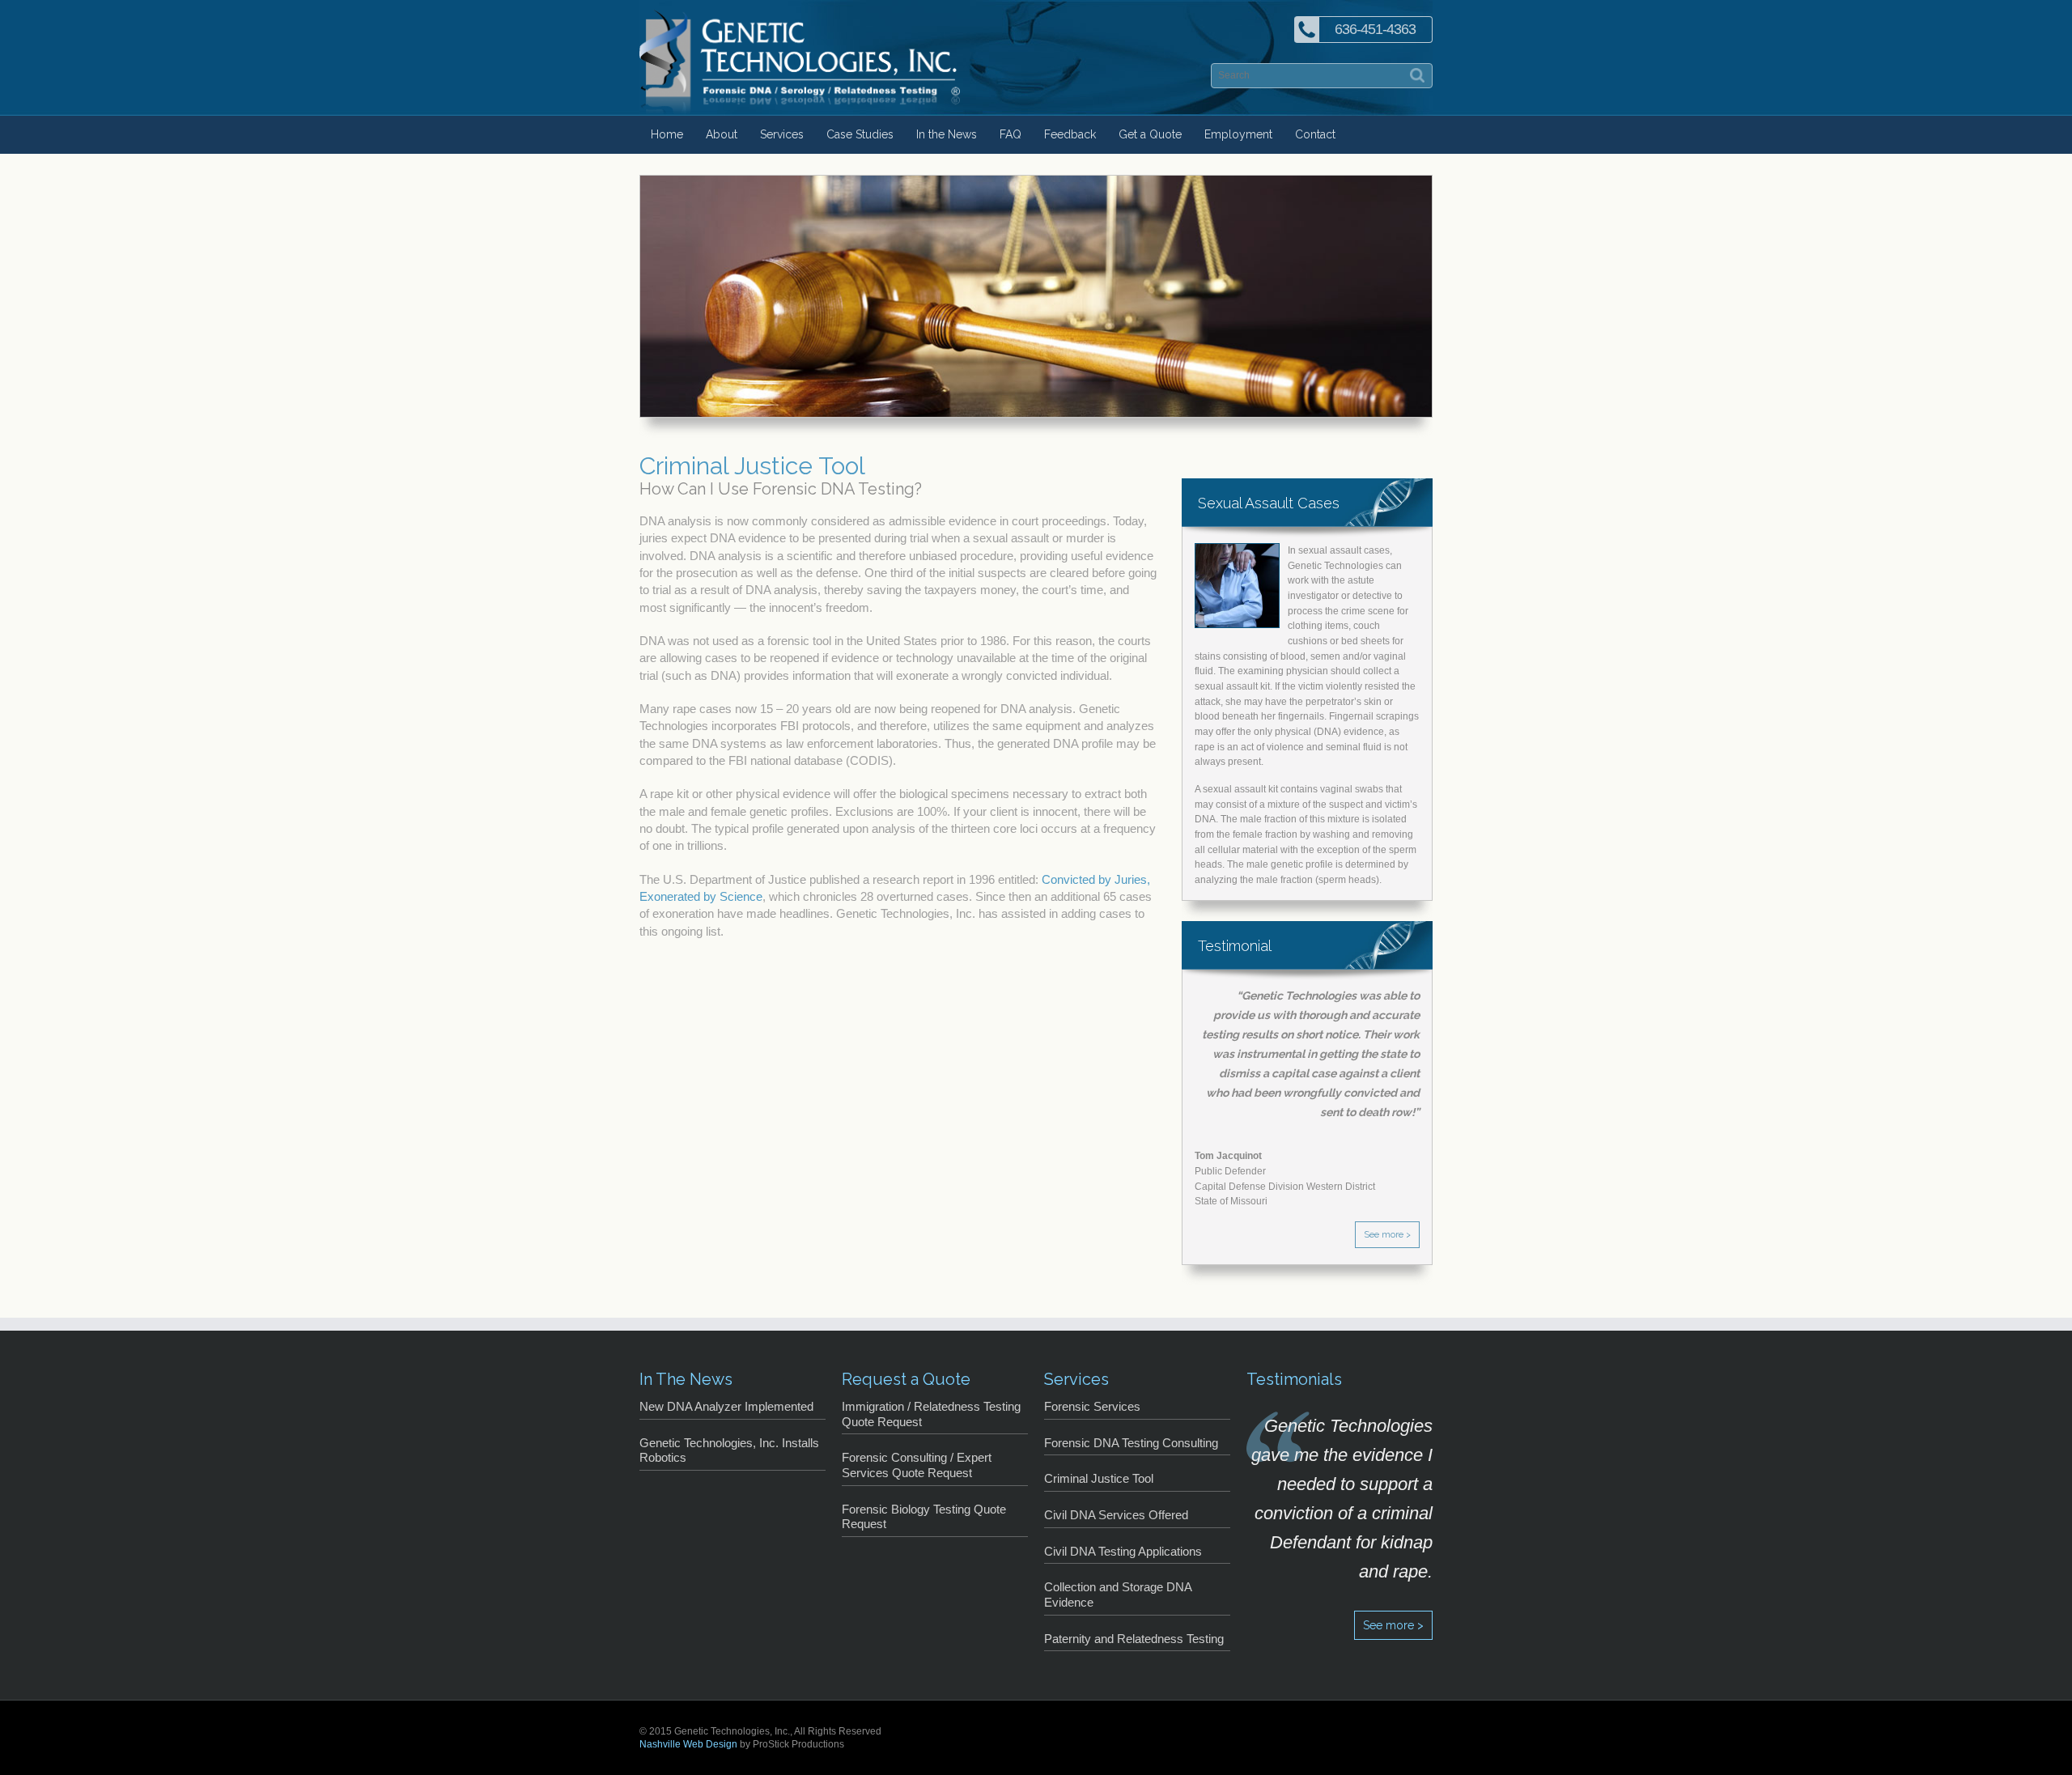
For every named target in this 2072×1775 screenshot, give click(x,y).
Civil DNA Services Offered (1116, 1515)
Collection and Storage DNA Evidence (1118, 1595)
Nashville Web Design (688, 1744)
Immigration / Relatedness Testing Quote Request (931, 1414)
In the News (947, 134)
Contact (1315, 134)
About (722, 134)
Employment (1238, 134)
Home (667, 134)
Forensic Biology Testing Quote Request (924, 1517)
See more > (1387, 1235)
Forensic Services (1092, 1407)
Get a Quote (1150, 134)
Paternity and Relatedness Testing (1134, 1639)
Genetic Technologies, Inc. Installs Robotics (729, 1451)
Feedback (1070, 134)
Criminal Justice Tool (1099, 1479)
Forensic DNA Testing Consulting (1131, 1443)
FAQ (1011, 134)
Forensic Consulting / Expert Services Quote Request (917, 1465)
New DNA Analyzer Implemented (726, 1407)
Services (782, 134)
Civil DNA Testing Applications (1123, 1552)
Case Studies (860, 134)
